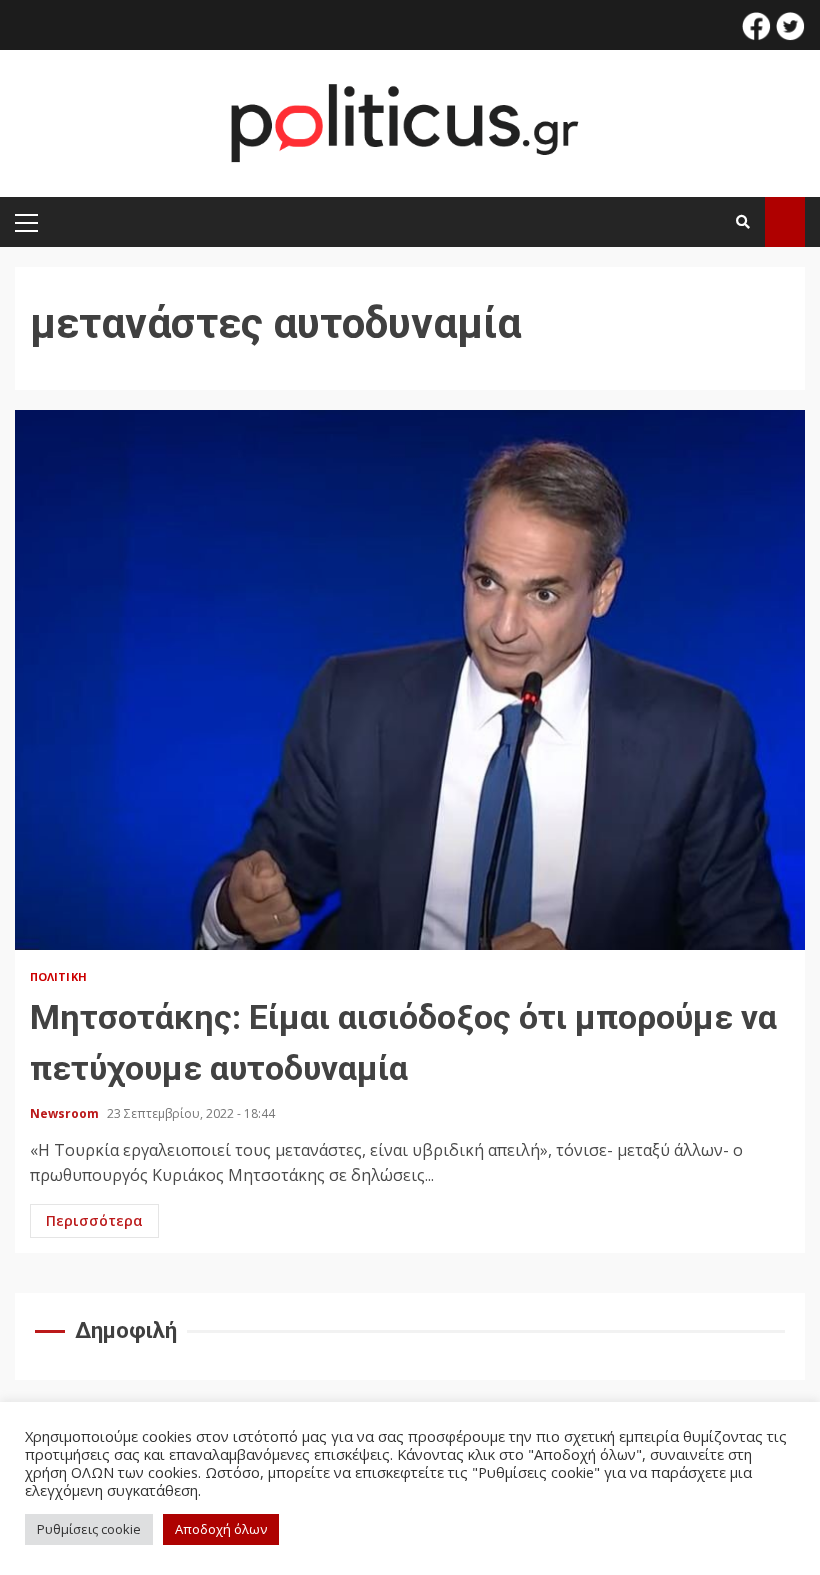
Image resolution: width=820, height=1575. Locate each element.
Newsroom (66, 1113)
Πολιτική (58, 976)
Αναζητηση (785, 222)
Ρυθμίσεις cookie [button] (89, 1529)
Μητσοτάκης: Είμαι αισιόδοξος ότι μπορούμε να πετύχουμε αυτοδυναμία (410, 680)
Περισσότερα (94, 1220)
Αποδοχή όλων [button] (221, 1529)
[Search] (743, 222)
